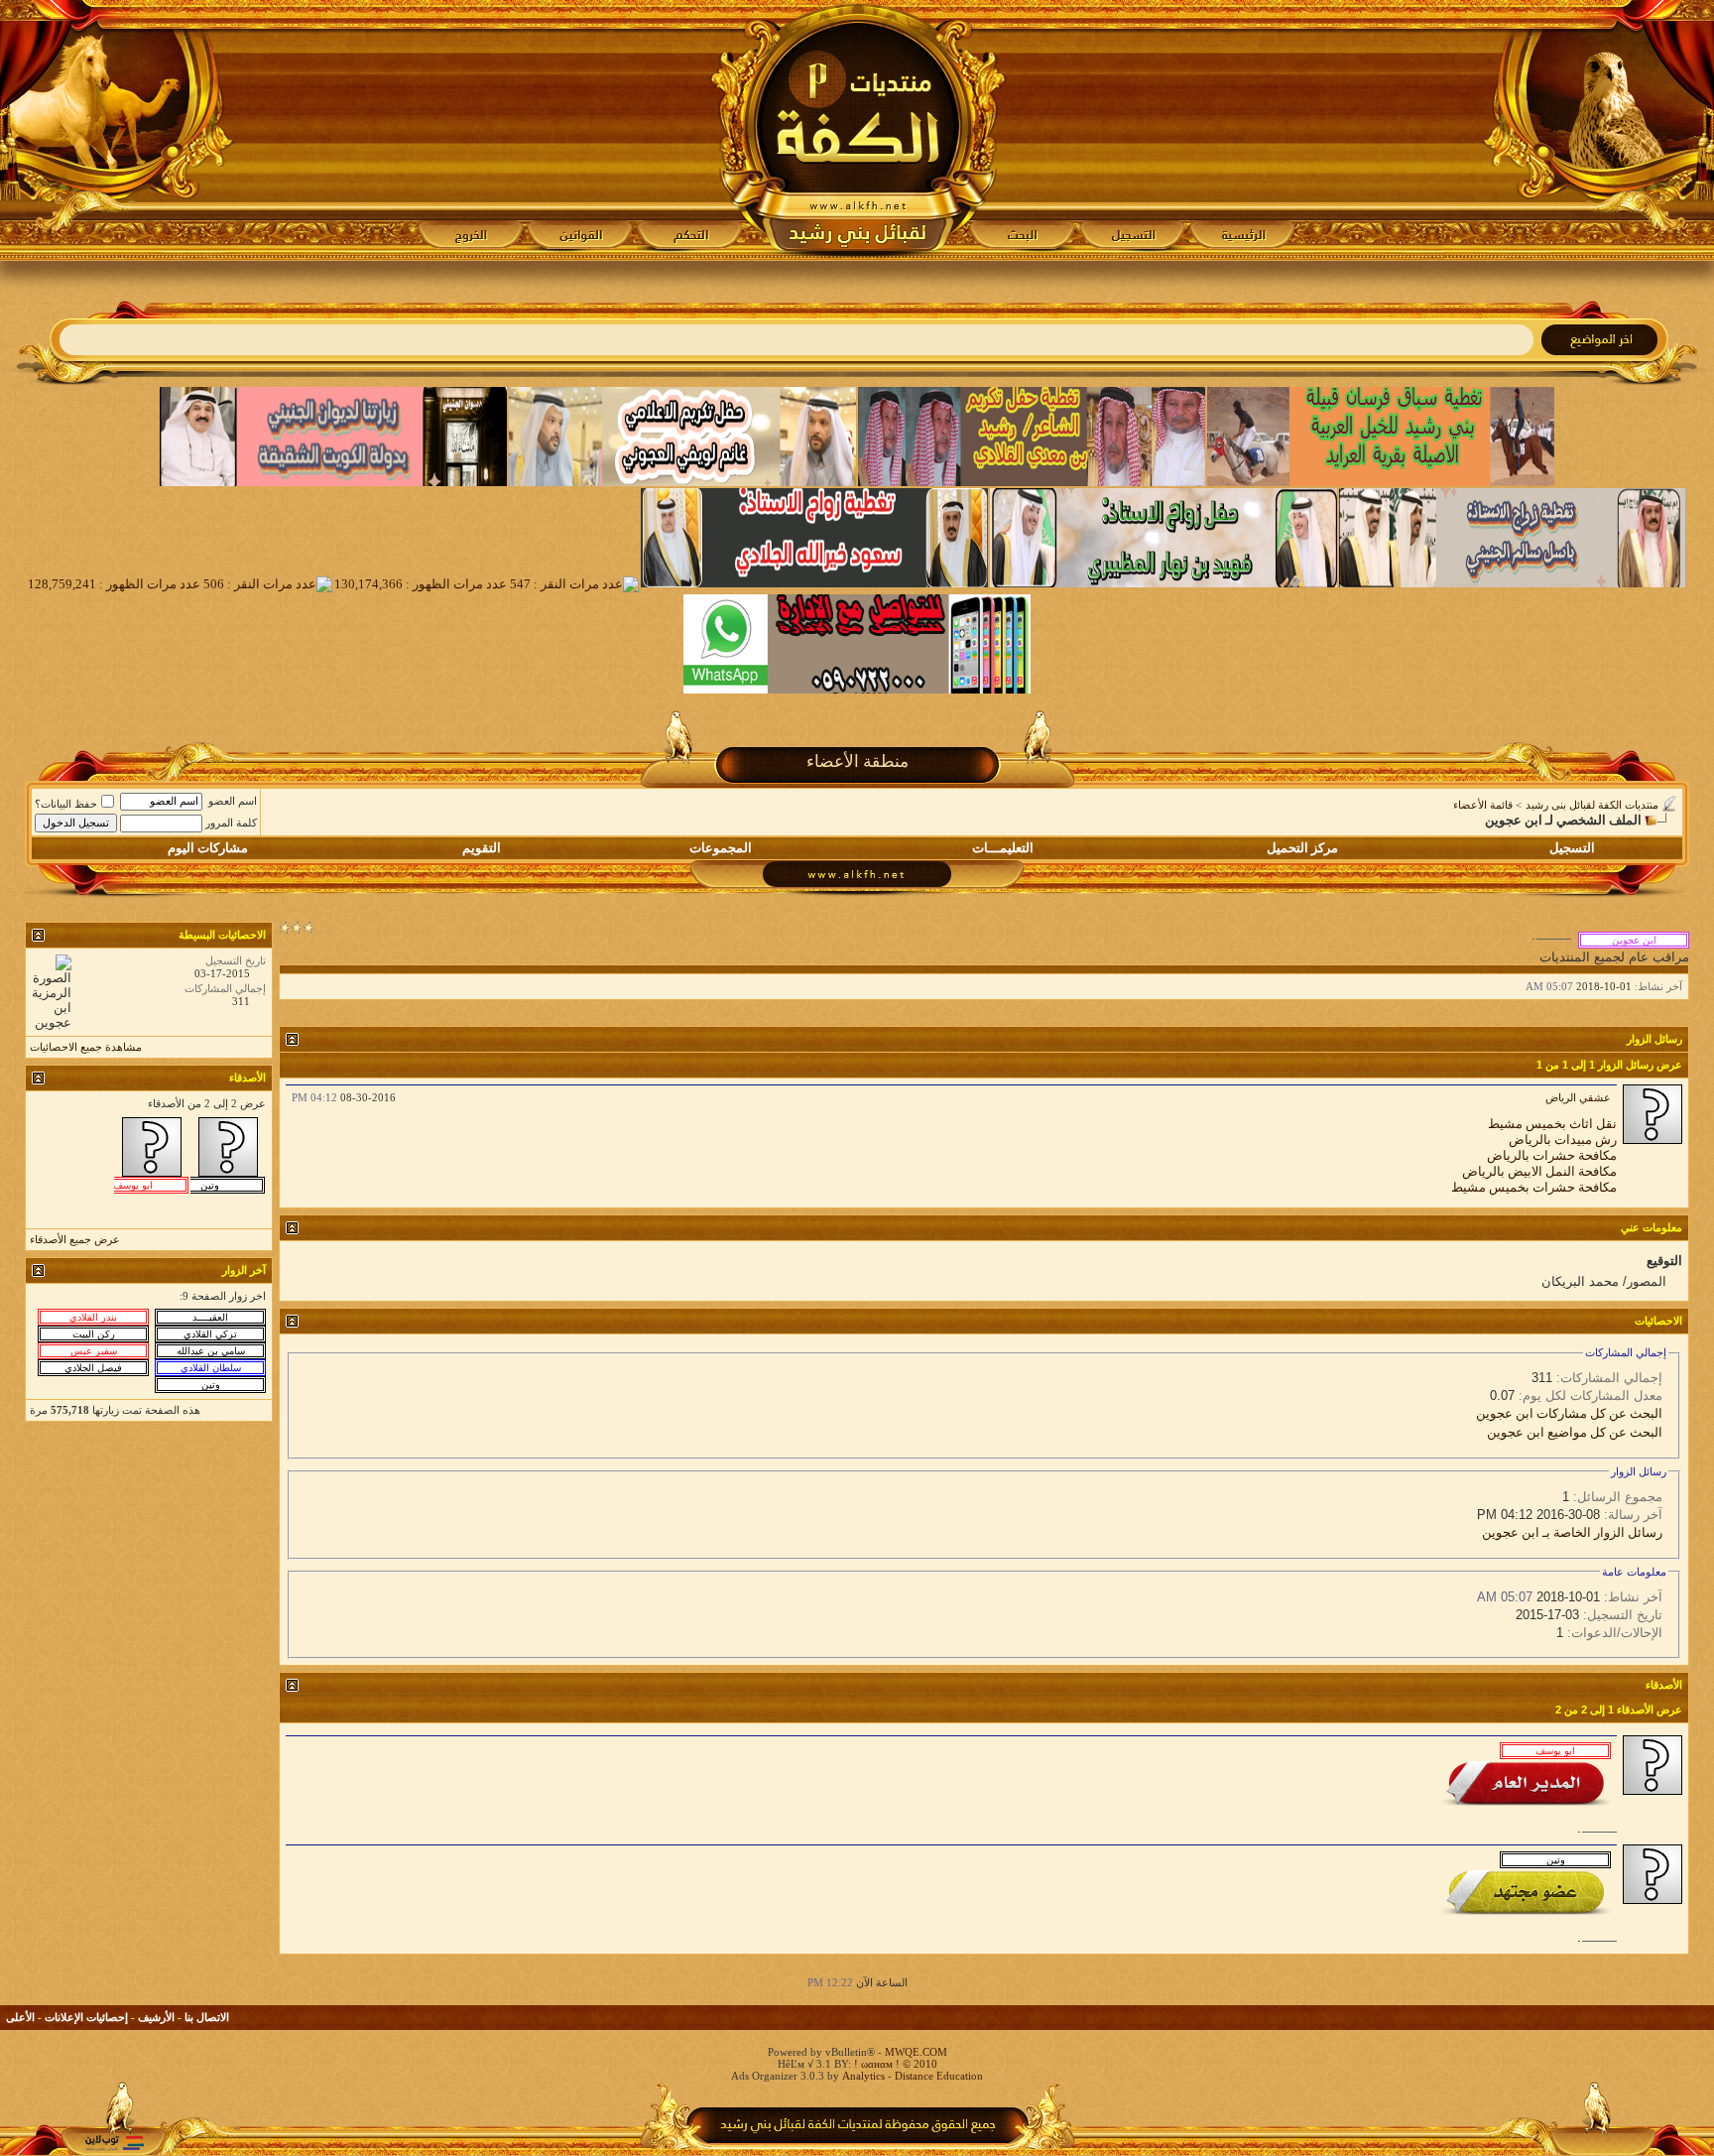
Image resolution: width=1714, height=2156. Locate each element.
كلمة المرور (231, 823)
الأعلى (20, 2017)
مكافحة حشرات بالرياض (1552, 1155)
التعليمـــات (1003, 848)
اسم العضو (233, 801)
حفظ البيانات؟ (66, 804)
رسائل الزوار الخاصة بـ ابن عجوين (1572, 1532)
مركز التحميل (1302, 848)
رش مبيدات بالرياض (1563, 1140)
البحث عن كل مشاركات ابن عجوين (1569, 1413)
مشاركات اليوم (208, 848)
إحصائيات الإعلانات (86, 2017)
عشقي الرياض (1578, 1097)
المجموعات (721, 848)
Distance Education (939, 2076)
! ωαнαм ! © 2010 (894, 2064)
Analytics (863, 2076)
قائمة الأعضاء (1483, 805)
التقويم (482, 848)
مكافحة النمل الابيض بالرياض (1539, 1171)
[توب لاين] (114, 2143)
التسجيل (1572, 848)
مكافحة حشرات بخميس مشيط (1534, 1187)
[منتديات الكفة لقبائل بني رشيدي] (857, 130)
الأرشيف (156, 2017)
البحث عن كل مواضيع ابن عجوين (1575, 1432)
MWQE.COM (916, 2052)
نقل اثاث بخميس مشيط (1552, 1124)
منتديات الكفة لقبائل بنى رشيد (1592, 805)
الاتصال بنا (207, 2017)
